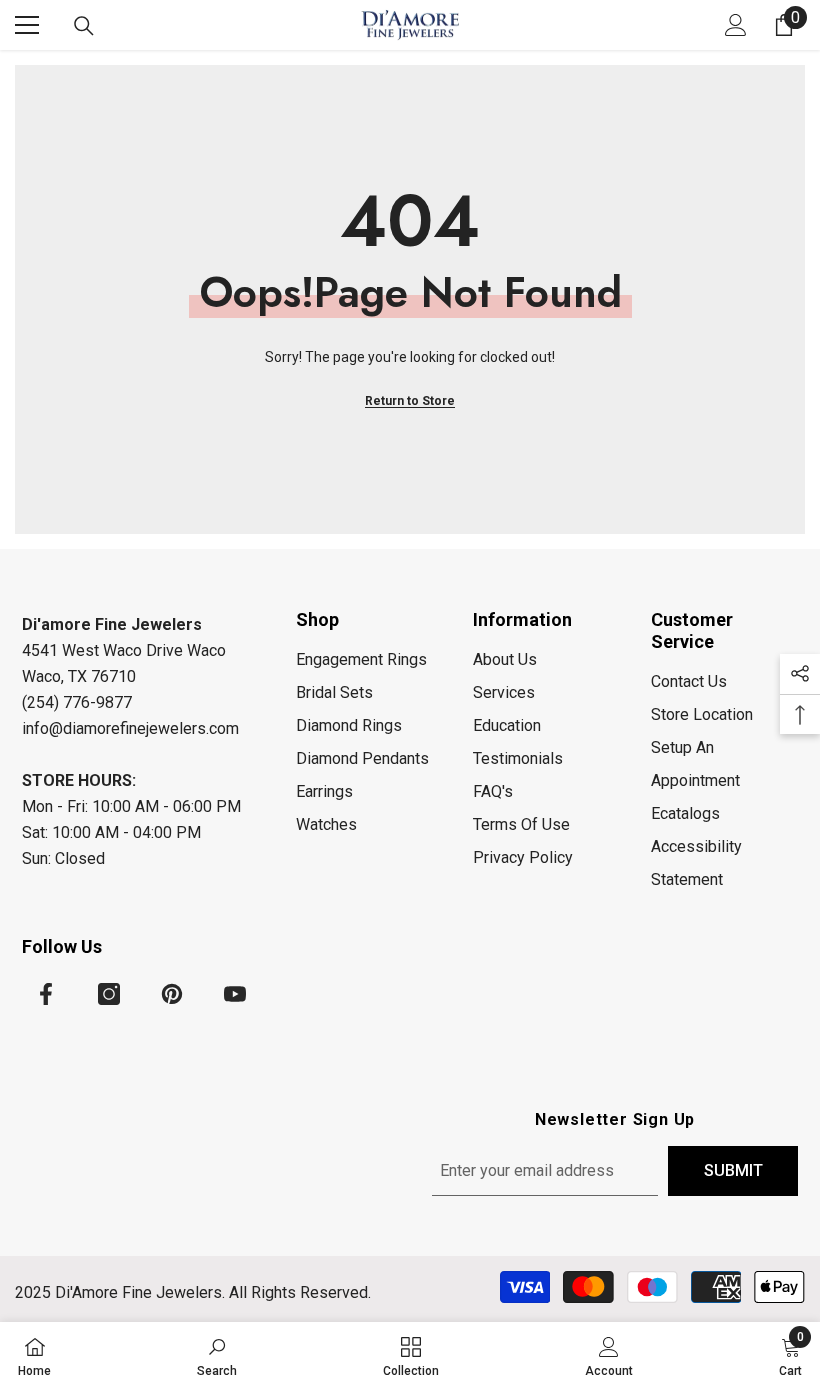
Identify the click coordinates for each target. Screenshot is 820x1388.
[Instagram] (109, 994)
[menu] (27, 25)
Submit (733, 1170)
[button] (800, 674)
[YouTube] (235, 994)
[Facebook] (46, 994)
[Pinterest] (172, 994)
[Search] (84, 26)
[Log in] (736, 25)
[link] (217, 1355)
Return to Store (410, 401)
